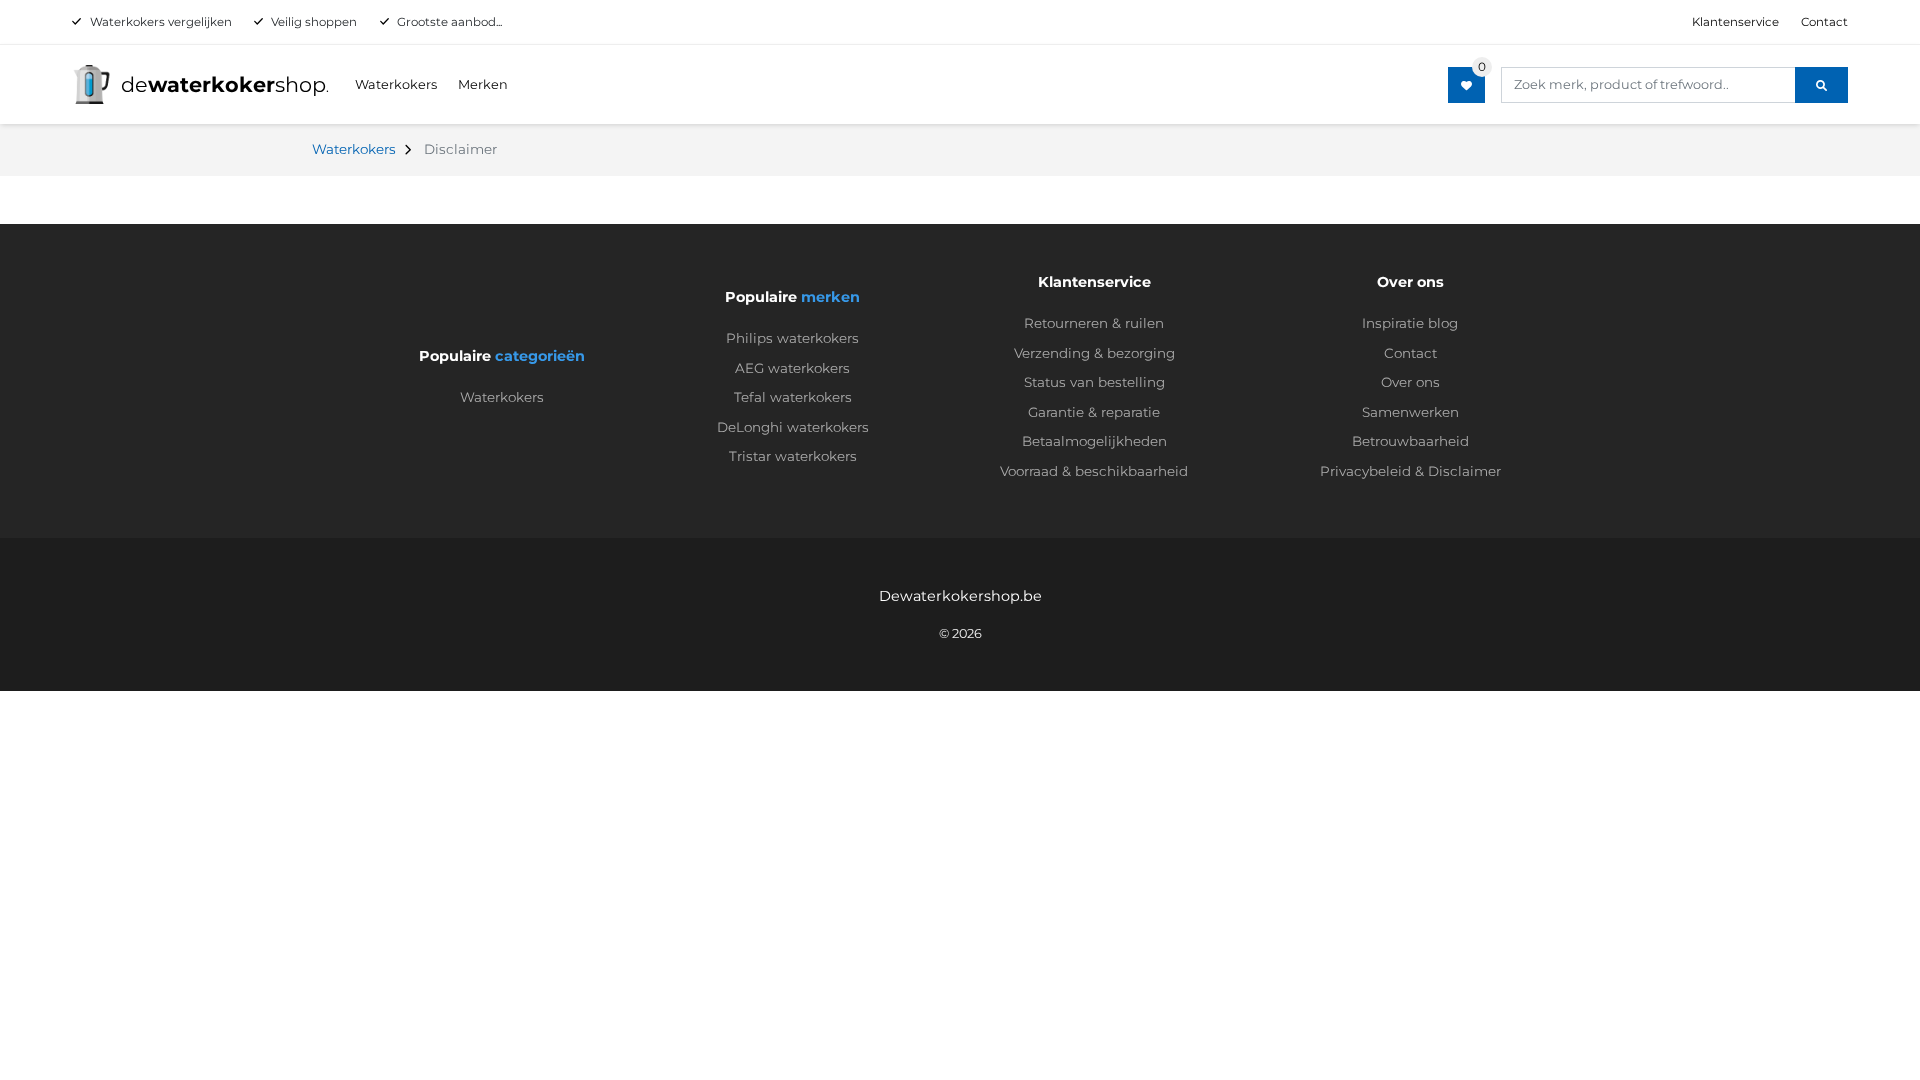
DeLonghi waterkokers (793, 427)
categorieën (540, 356)
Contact (1824, 22)
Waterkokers (396, 84)
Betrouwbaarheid (1410, 441)
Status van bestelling (1094, 382)
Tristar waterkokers (793, 456)
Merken (483, 84)
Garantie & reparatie (1094, 412)
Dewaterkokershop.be (960, 596)
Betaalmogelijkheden (1094, 441)
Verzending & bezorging (1094, 353)
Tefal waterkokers (793, 397)
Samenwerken (1410, 412)
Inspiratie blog (1410, 323)
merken (830, 297)
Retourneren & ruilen (1094, 323)
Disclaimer (1464, 471)
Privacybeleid (1365, 471)
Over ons (1410, 382)
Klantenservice (1735, 22)
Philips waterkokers (792, 338)
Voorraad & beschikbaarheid (1094, 471)
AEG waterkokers (792, 368)
